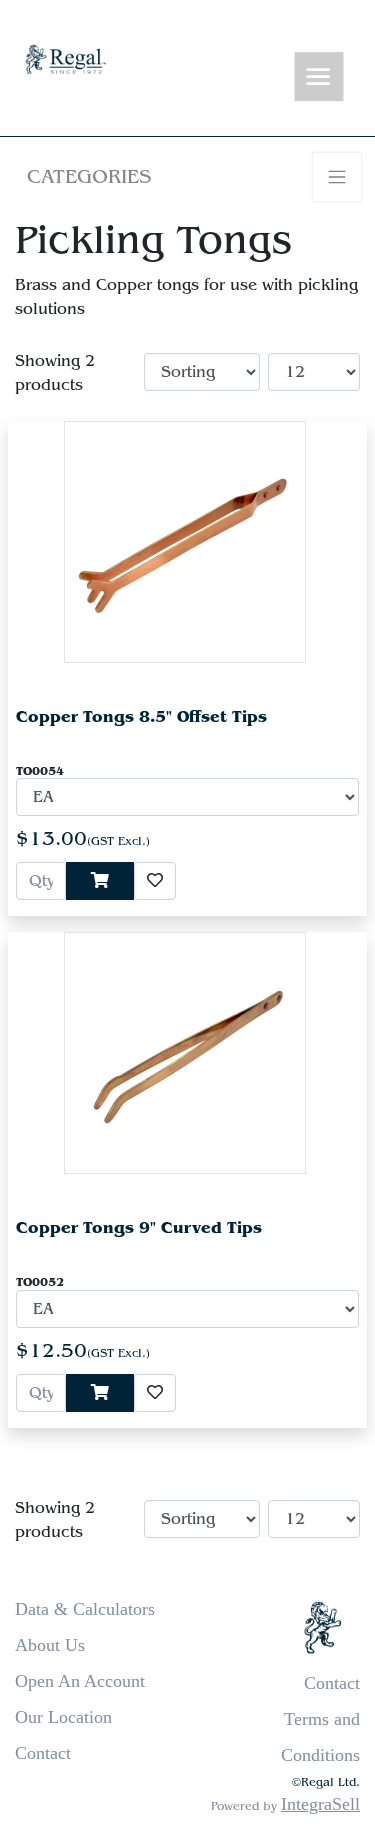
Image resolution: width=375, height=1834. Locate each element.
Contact (43, 1753)
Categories (89, 176)
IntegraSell (320, 1804)
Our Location (63, 1717)
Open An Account (80, 1681)
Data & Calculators (85, 1609)
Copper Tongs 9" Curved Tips (139, 1227)
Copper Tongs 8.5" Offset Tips (141, 716)
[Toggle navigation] (319, 77)
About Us (50, 1645)
